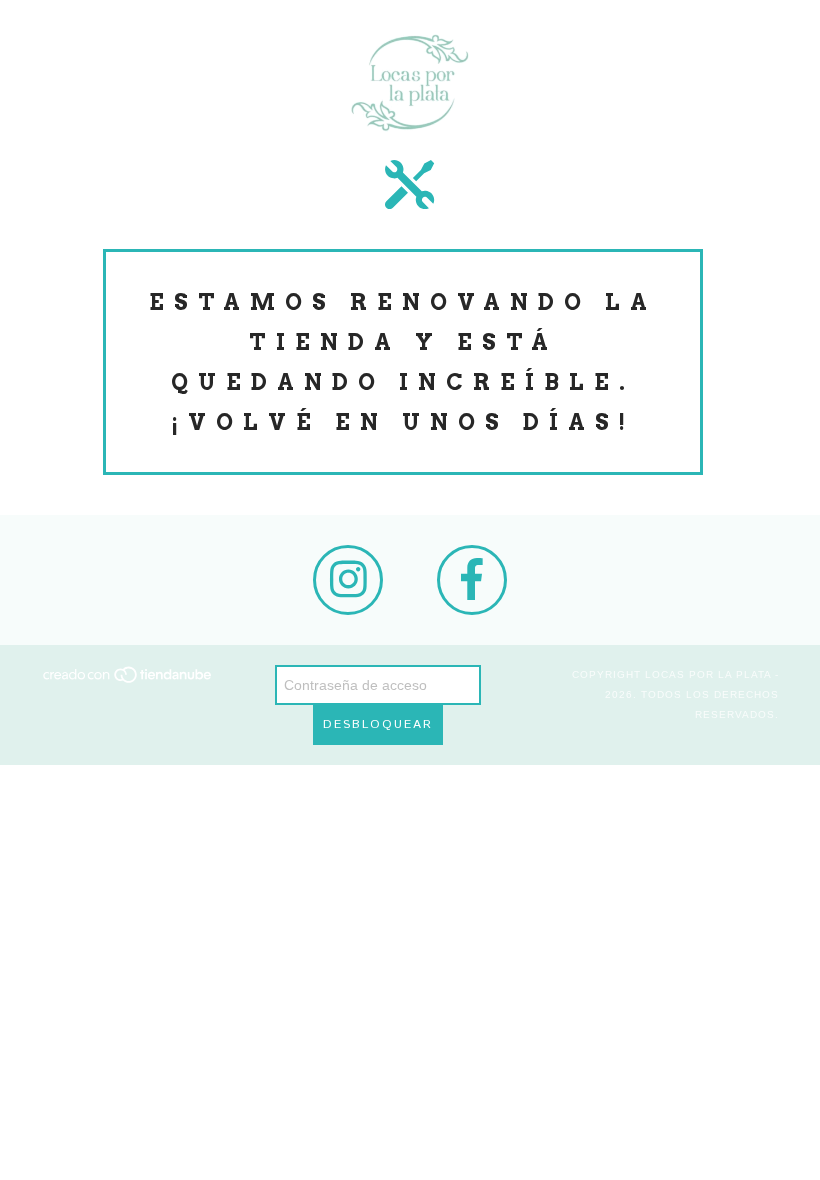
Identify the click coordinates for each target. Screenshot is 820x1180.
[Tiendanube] (128, 681)
